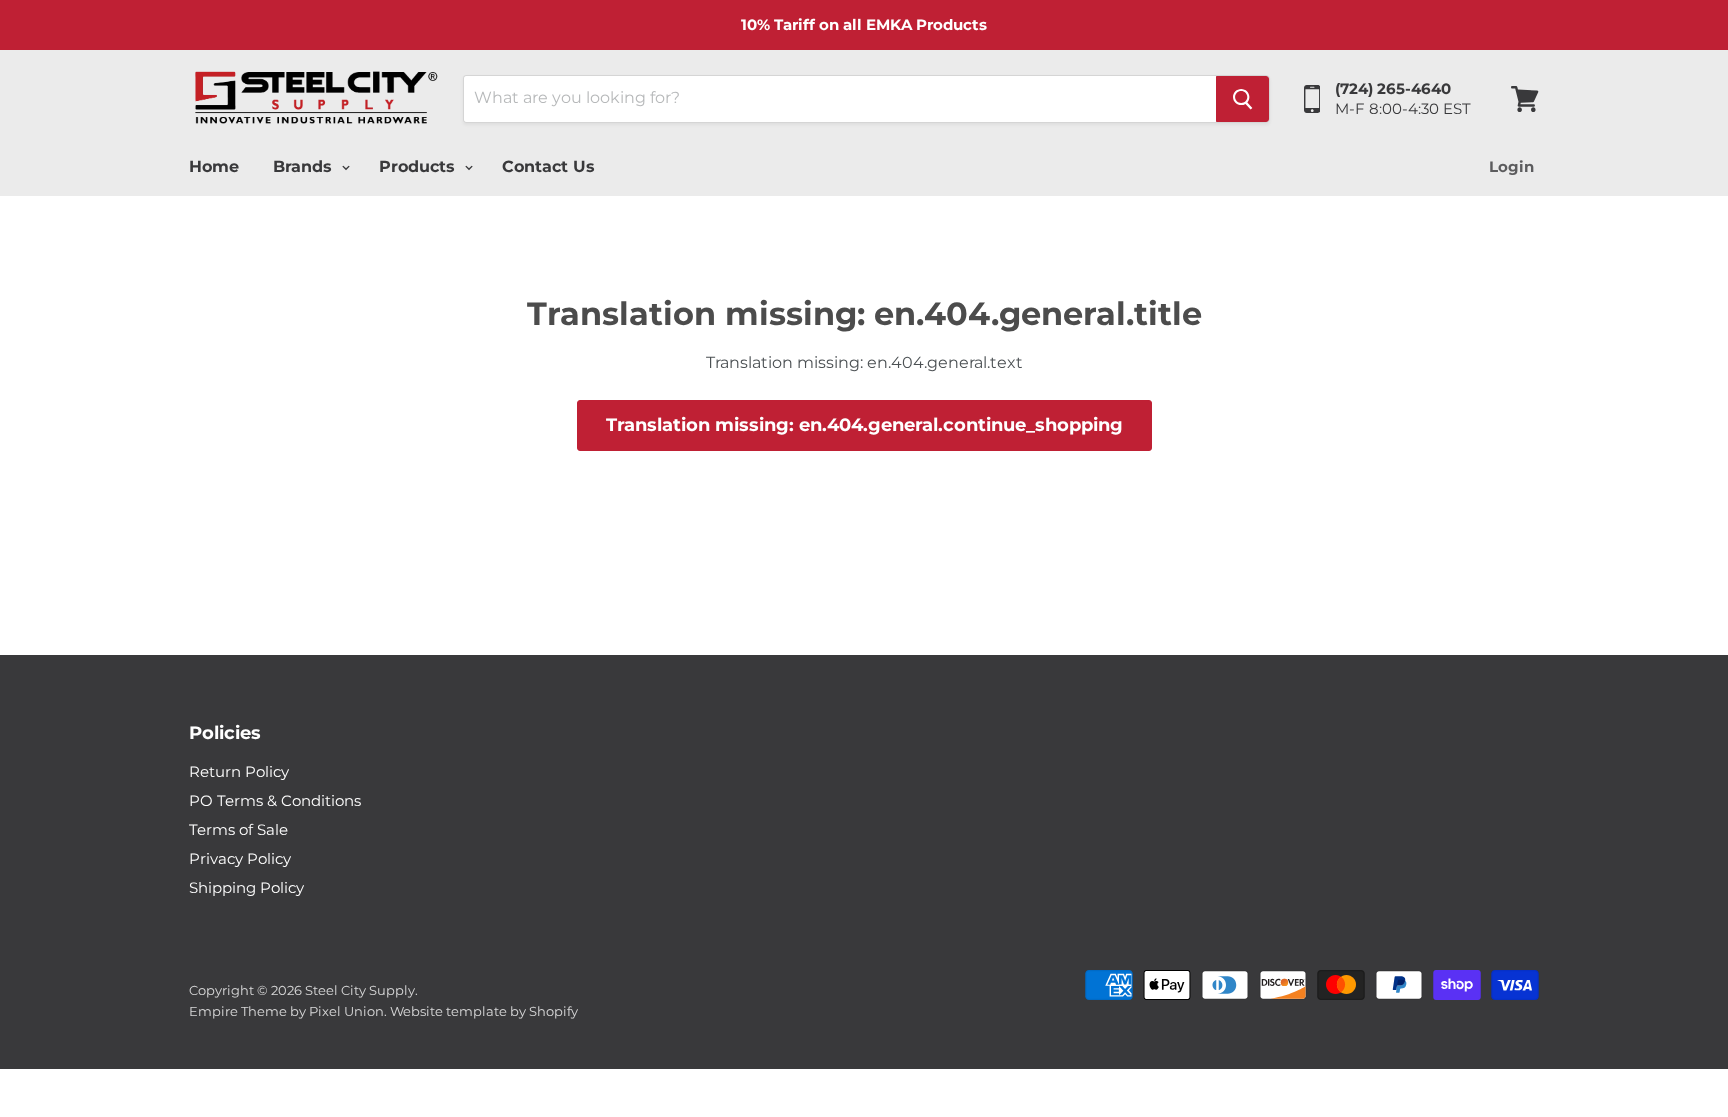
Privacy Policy (240, 858)
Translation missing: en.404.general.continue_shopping (864, 425)
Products (419, 166)
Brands (305, 166)
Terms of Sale (238, 829)
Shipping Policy (246, 887)
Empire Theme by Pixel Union (286, 1011)
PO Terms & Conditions (275, 800)
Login (1511, 166)
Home (214, 166)
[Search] (1242, 99)
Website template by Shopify (484, 1011)
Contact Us (548, 166)
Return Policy (239, 771)
